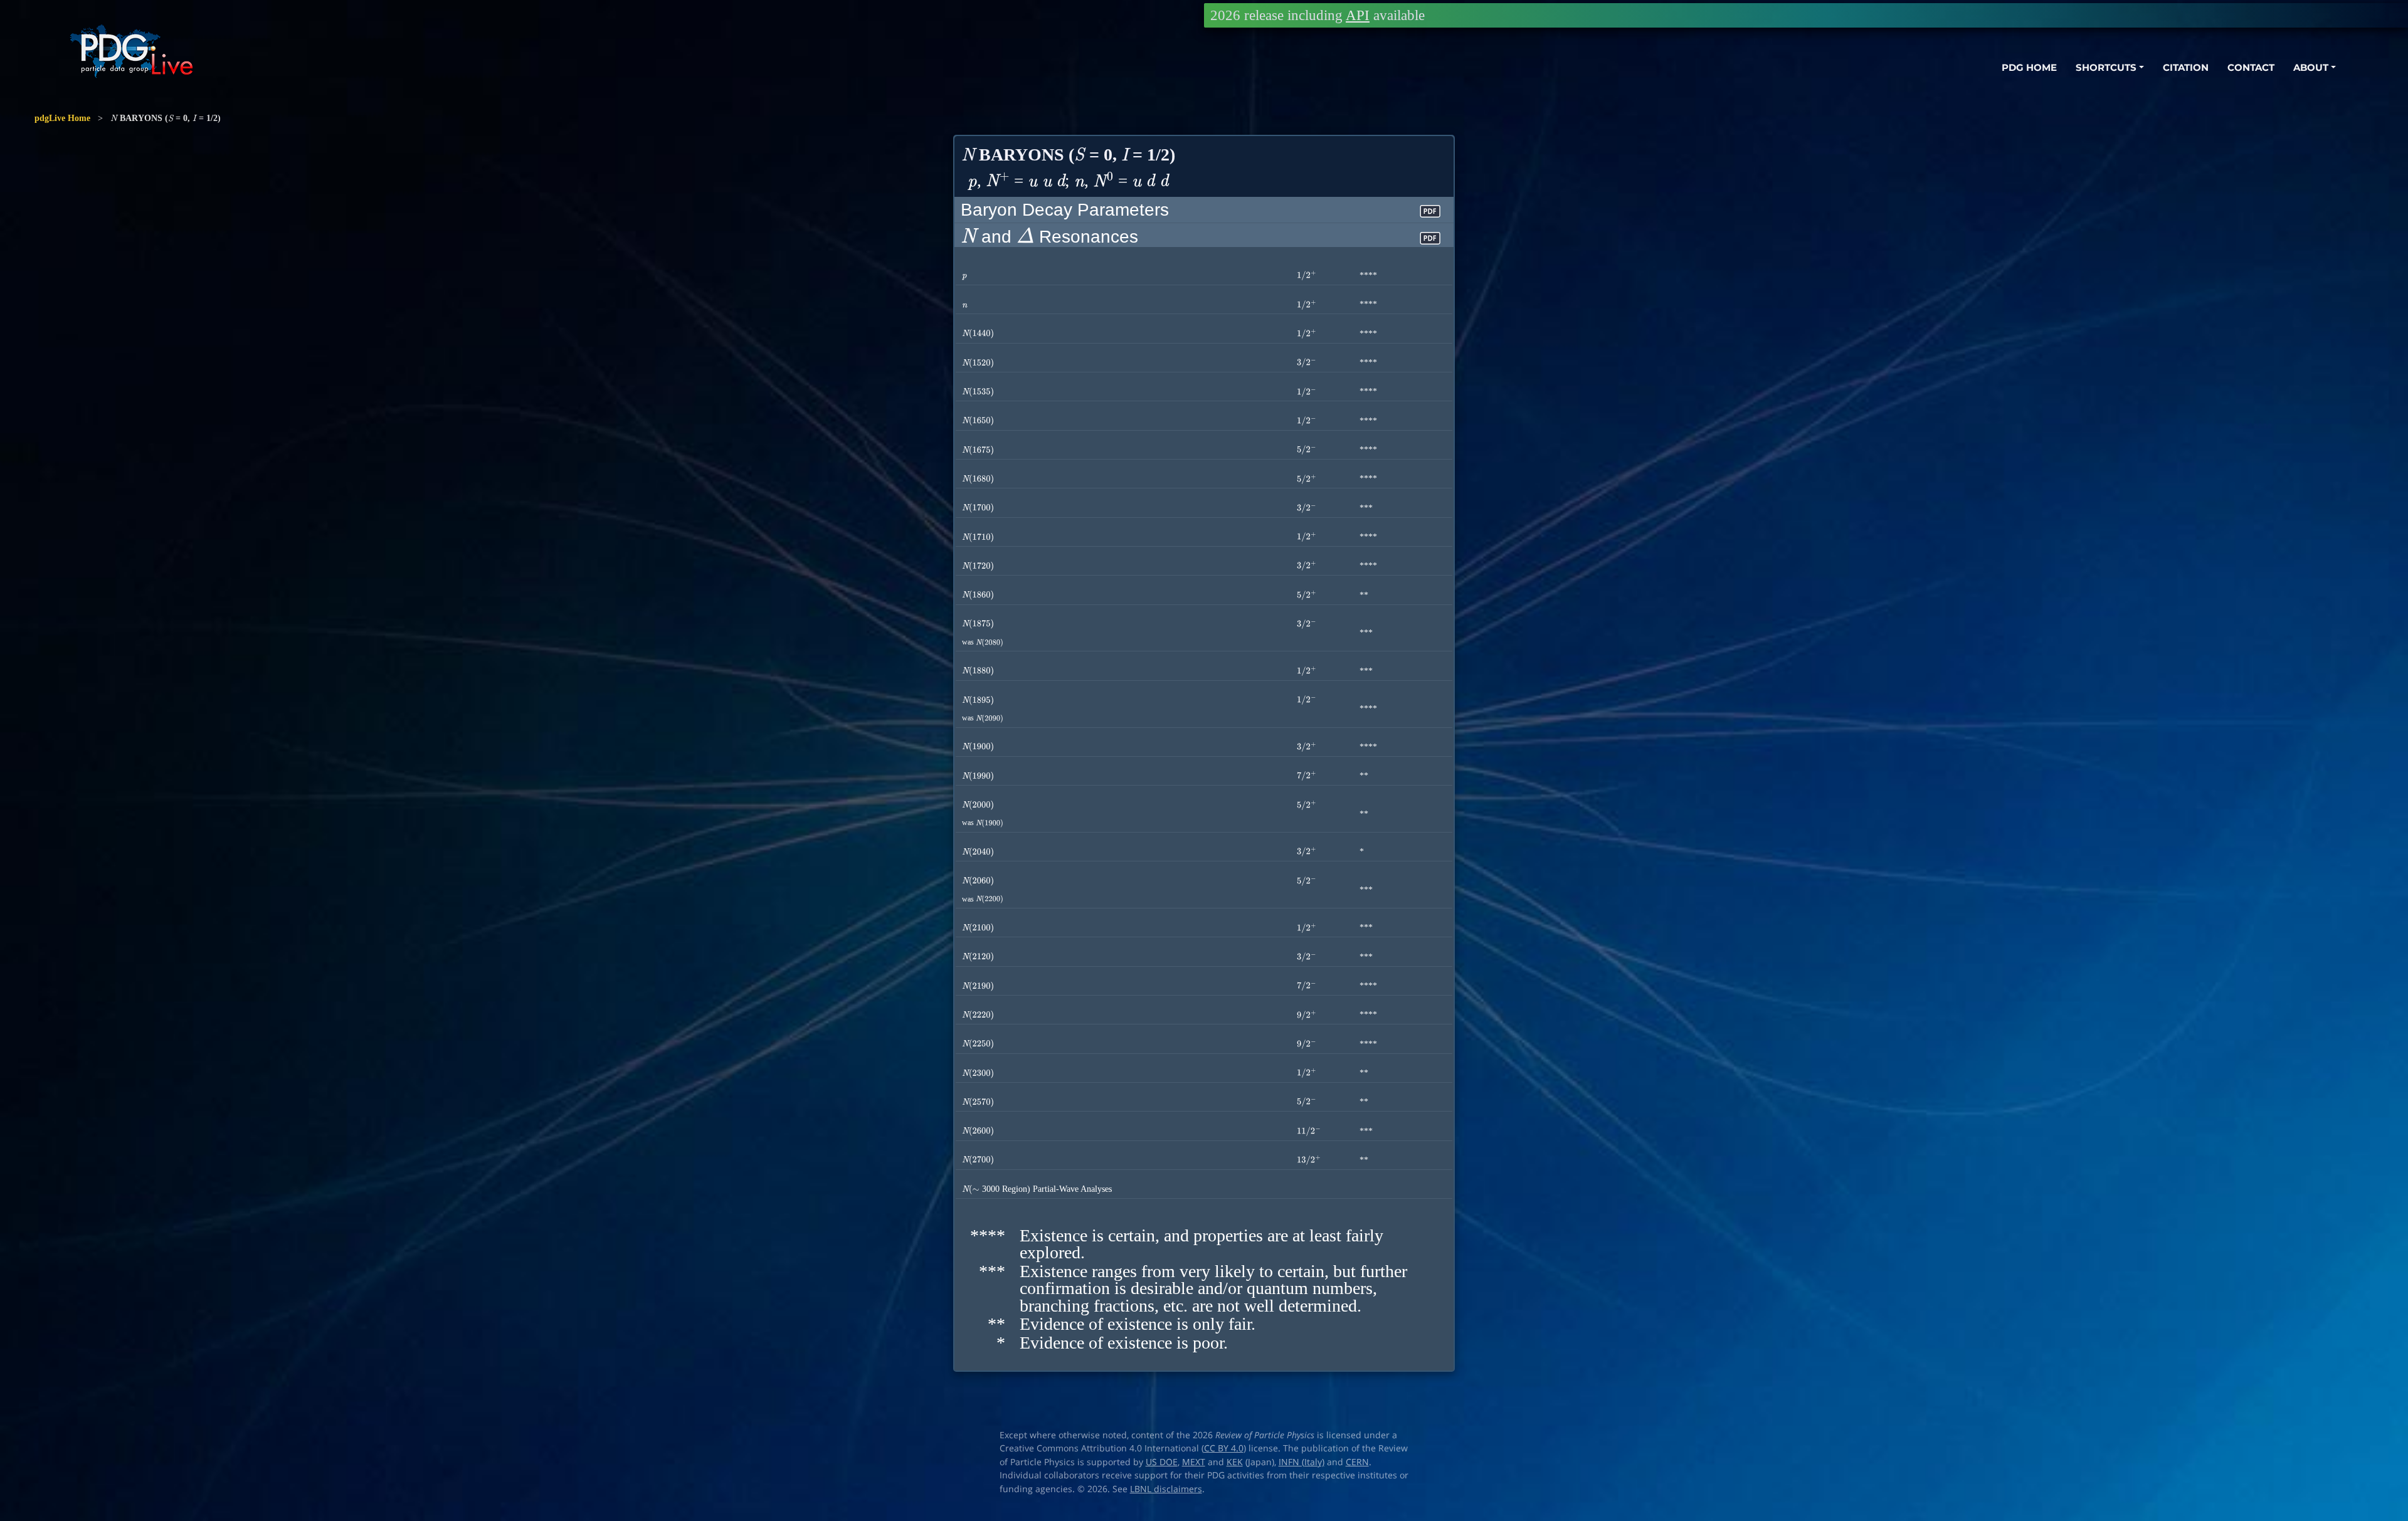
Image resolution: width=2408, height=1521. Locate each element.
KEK (1235, 1462)
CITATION (2186, 67)
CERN (1357, 1462)
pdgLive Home (62, 118)
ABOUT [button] (2311, 67)
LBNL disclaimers (1166, 1489)
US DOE (1162, 1462)
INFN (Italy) (1302, 1462)
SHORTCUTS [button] (2106, 67)
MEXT (1194, 1462)
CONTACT (2251, 67)
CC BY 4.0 (1224, 1448)
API (1358, 15)
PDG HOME (2029, 67)
